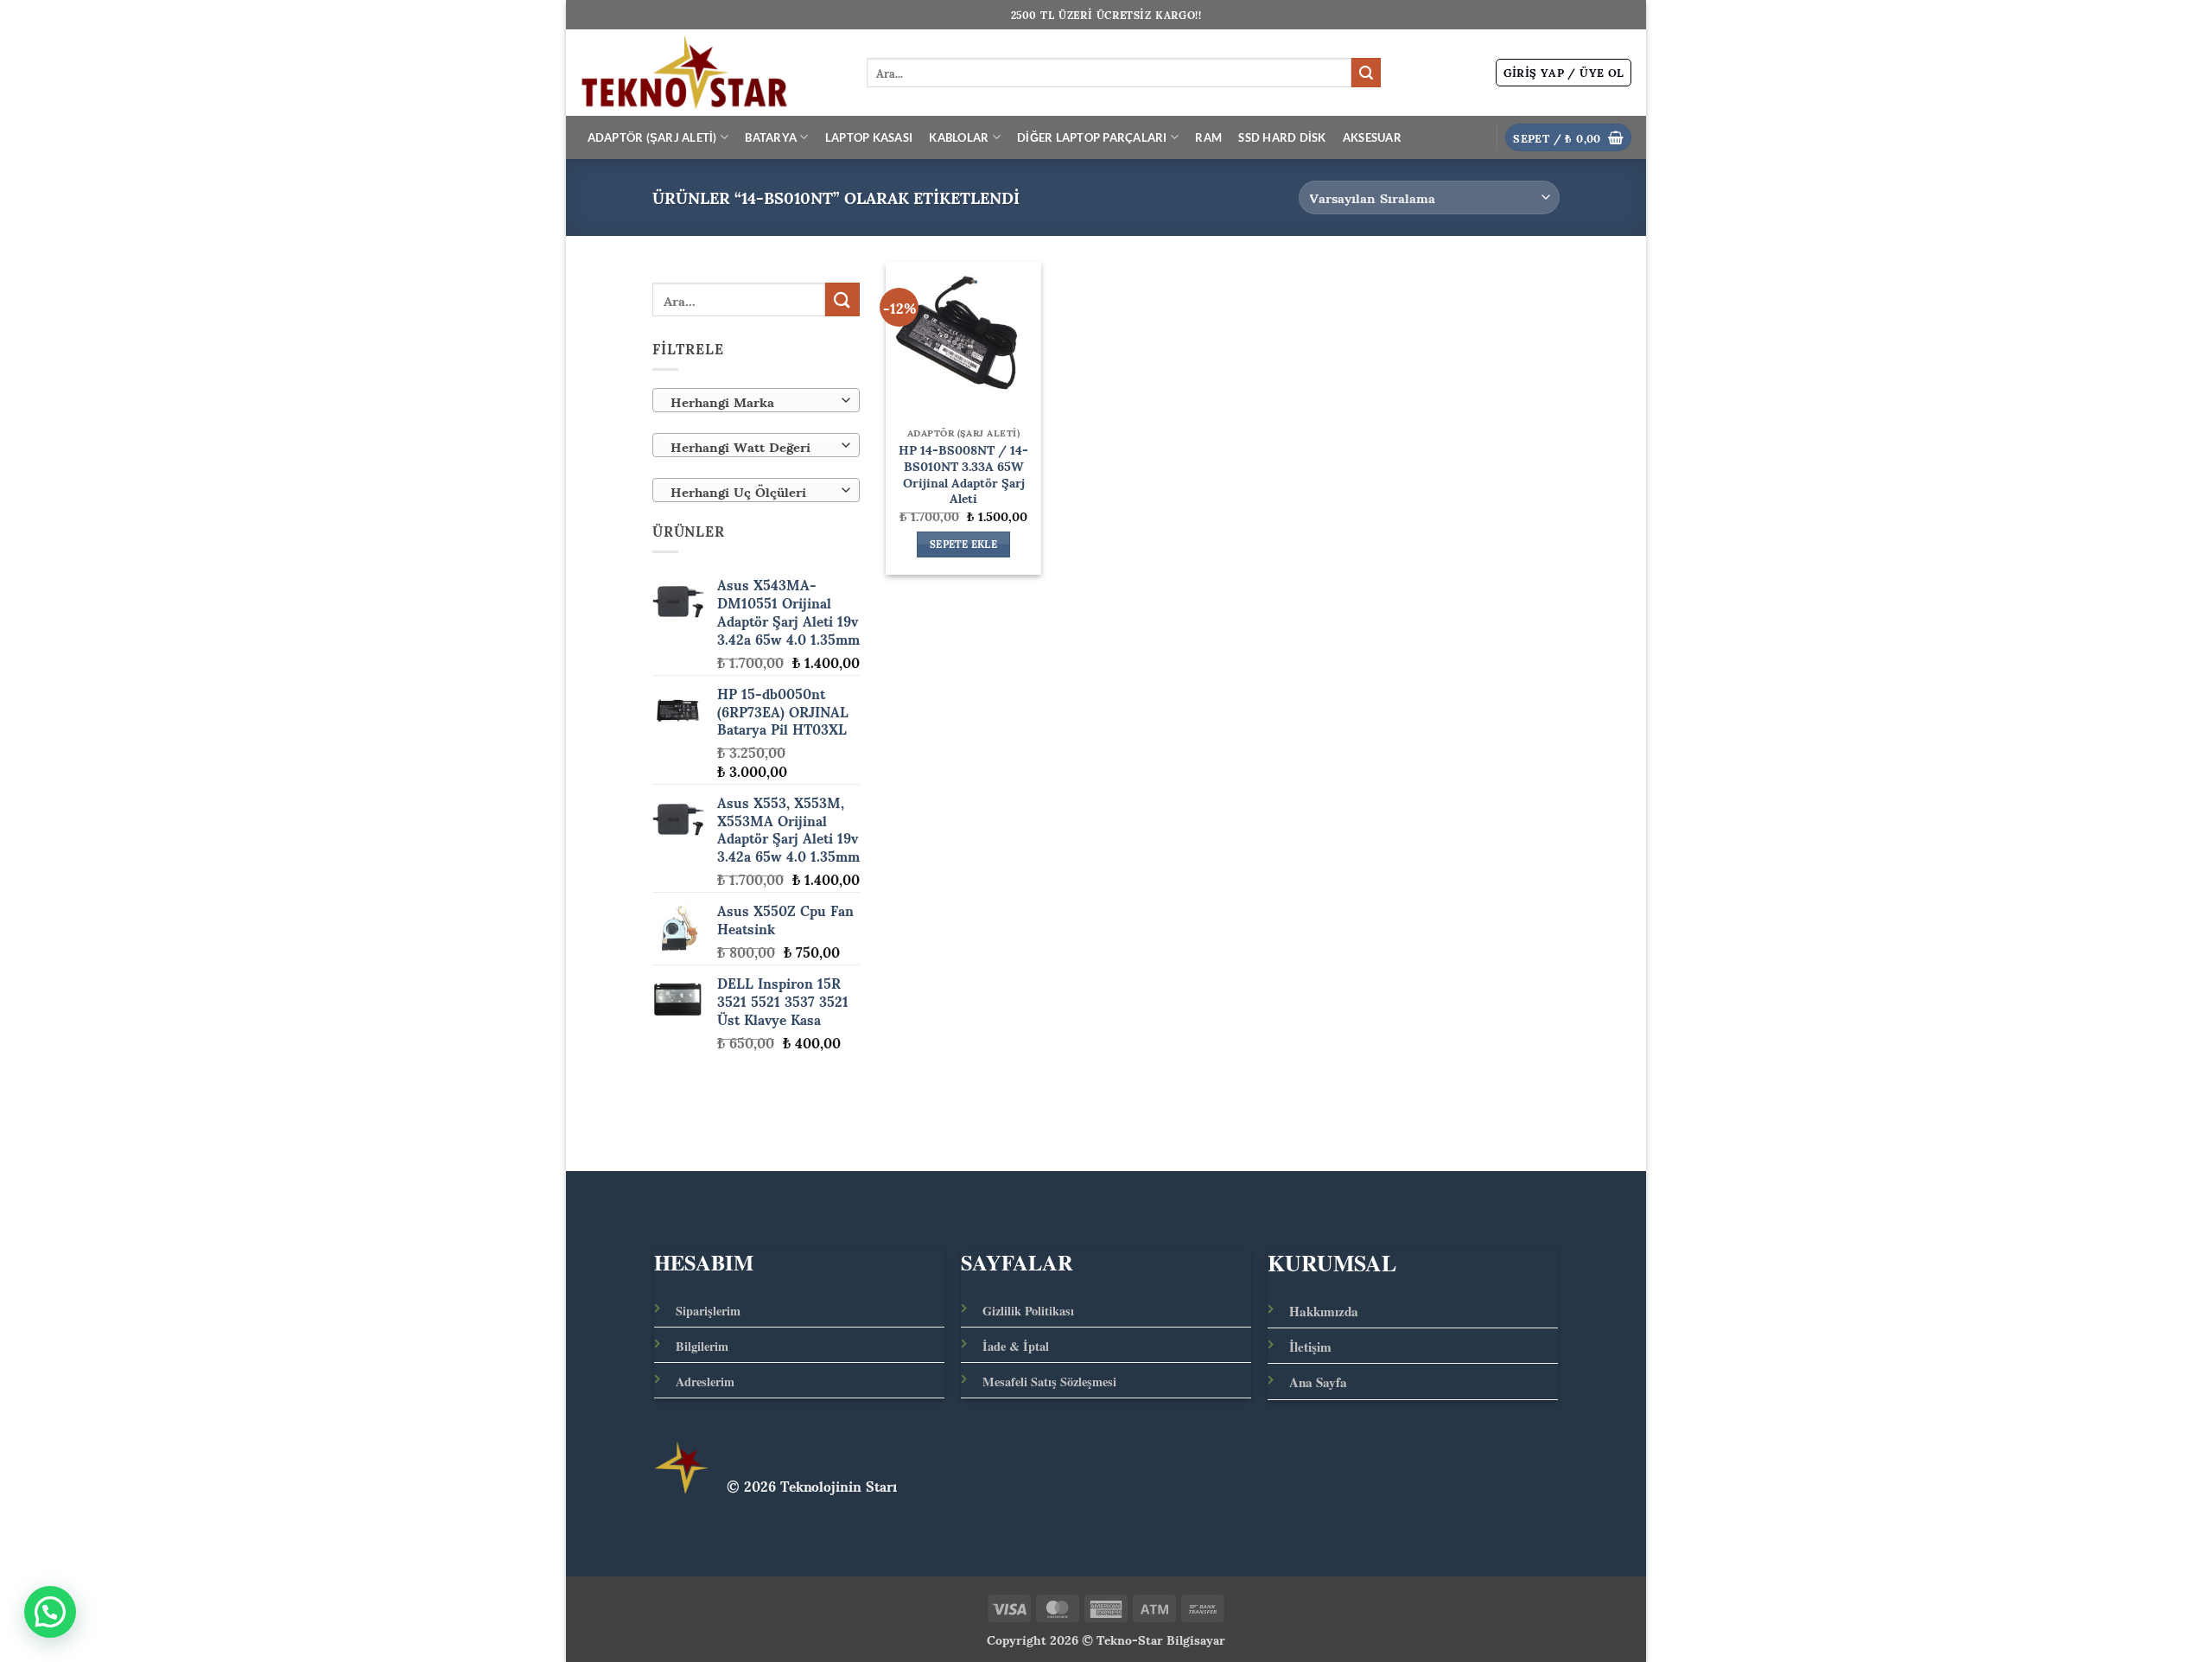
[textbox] (752, 401)
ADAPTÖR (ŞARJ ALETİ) (652, 137)
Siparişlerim (708, 1311)
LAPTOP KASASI (869, 137)
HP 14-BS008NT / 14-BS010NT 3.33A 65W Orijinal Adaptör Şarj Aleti (963, 473)
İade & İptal (1016, 1346)
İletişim (1310, 1347)
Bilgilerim (702, 1346)
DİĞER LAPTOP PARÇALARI (1092, 137)
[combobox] (756, 400)
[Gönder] (1366, 73)
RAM (1208, 137)
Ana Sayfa (1318, 1382)
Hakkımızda (1324, 1311)
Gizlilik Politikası (1028, 1311)
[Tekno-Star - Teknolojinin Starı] (710, 73)
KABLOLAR (959, 137)
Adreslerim (705, 1382)
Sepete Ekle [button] (963, 544)
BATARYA (771, 137)
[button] (1564, 73)
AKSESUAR (1372, 137)
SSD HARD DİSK (1282, 137)
